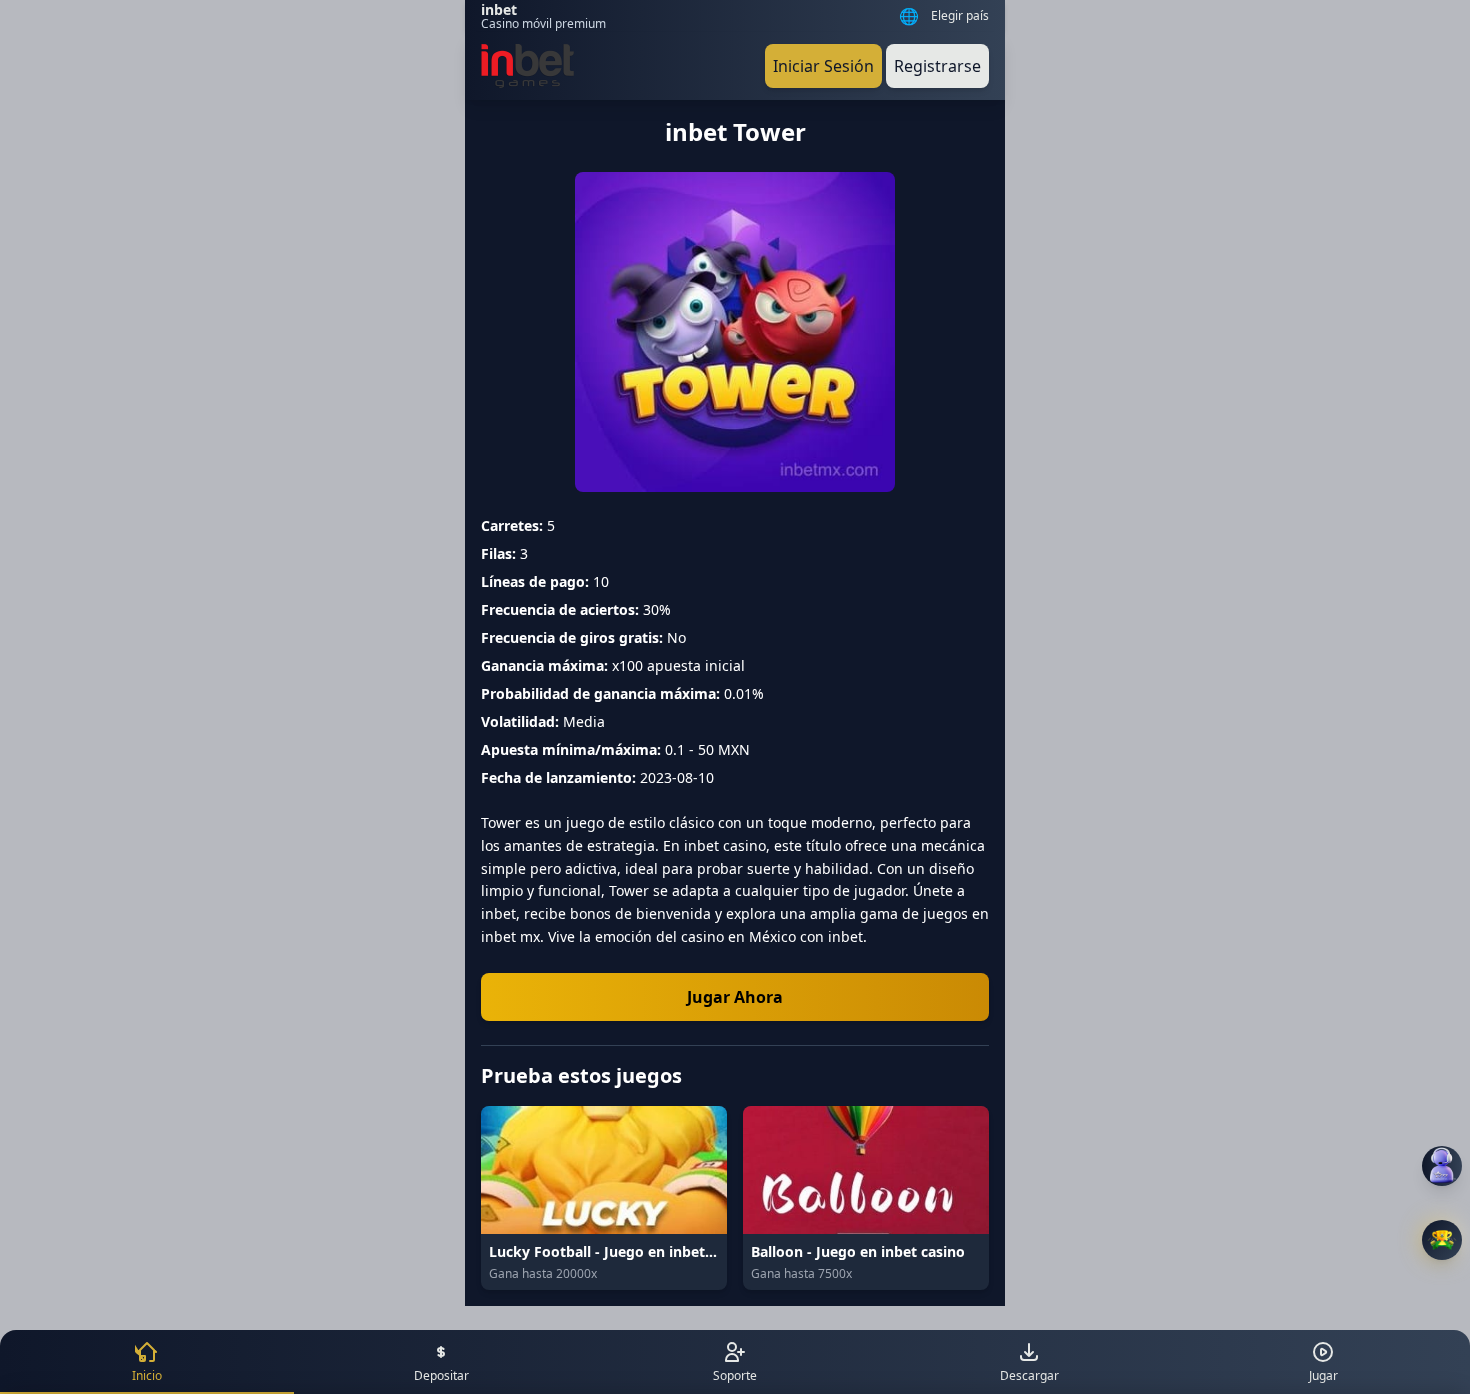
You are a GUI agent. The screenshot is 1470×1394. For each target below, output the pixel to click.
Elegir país (960, 16)
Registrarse (937, 66)
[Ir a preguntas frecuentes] (1442, 1166)
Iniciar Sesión (823, 66)
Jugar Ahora (735, 997)
